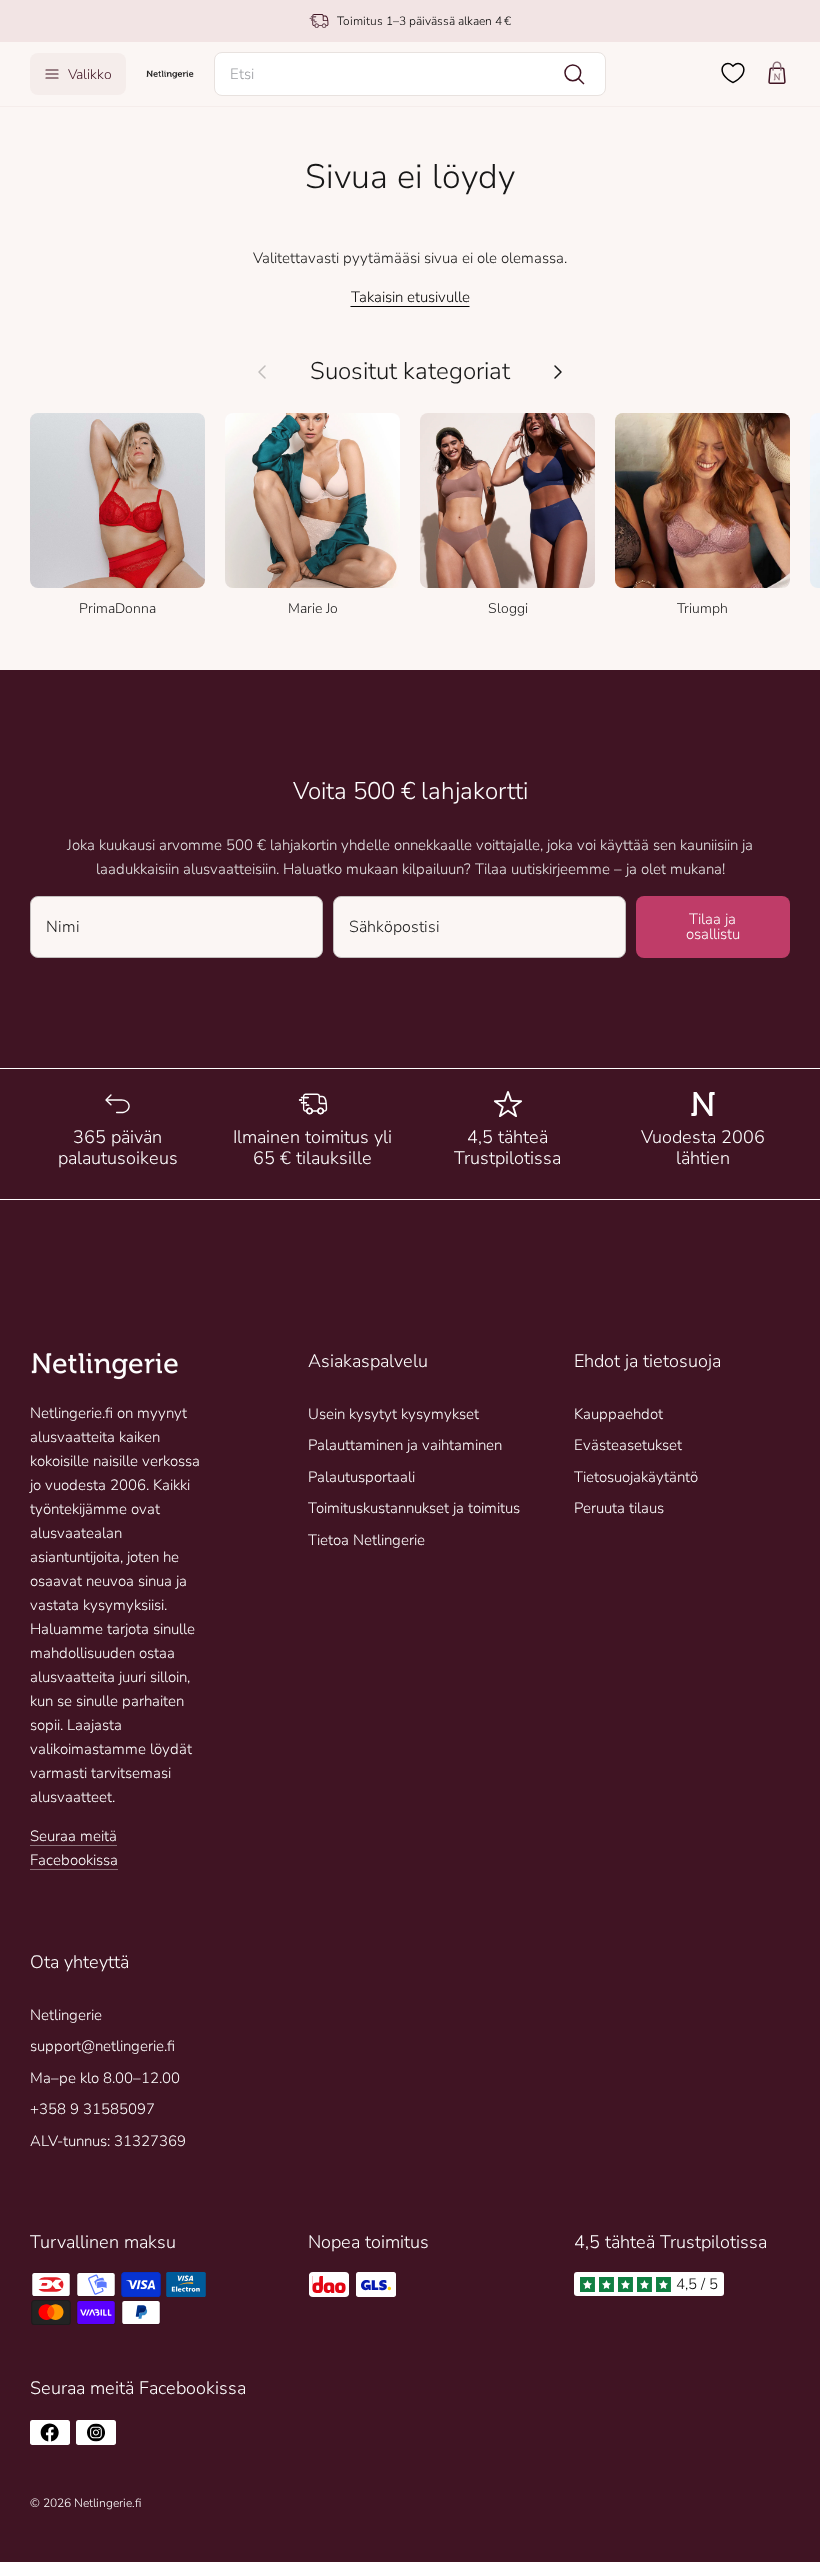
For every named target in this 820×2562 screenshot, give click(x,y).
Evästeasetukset (628, 1445)
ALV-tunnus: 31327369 (108, 2141)
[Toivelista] (733, 73)
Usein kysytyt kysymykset (393, 1414)
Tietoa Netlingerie (366, 1540)
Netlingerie (66, 2015)
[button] (410, 74)
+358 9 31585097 (92, 2109)
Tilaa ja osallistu (713, 926)
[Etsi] (574, 74)
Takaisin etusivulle (410, 297)
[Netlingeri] (170, 73)
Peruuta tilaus (619, 1508)
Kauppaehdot (618, 1414)
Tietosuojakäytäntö (636, 1477)
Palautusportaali (361, 1477)
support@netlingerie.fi (102, 2046)
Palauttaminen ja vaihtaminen (405, 1445)
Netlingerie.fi (107, 2503)
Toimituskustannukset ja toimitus (414, 1508)
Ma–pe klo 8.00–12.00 (105, 2078)
